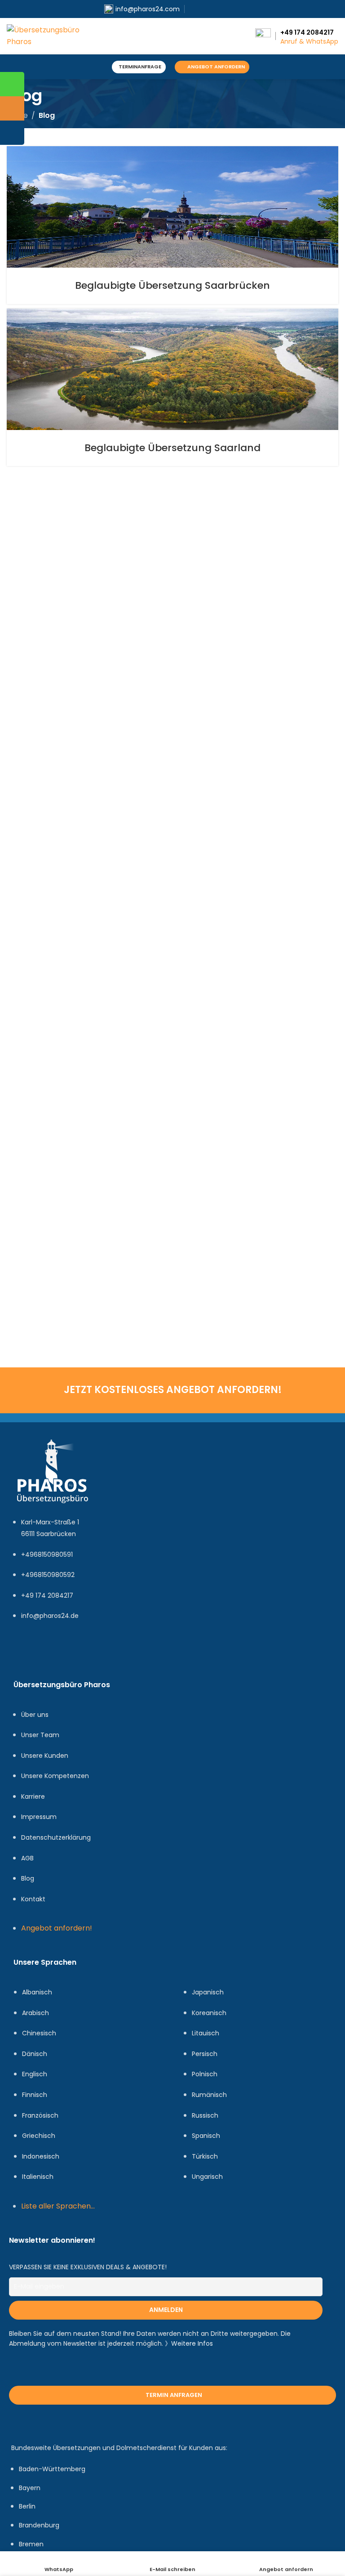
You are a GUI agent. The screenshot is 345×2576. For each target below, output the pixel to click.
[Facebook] (25, 1653)
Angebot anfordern (216, 67)
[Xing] (104, 1653)
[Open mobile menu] (99, 67)
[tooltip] (12, 84)
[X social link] (205, 9)
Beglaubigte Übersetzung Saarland (172, 448)
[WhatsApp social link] (236, 9)
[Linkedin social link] (225, 9)
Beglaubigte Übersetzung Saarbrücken (172, 285)
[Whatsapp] (157, 1653)
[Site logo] (47, 35)
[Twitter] (51, 1653)
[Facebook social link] (194, 9)
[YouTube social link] (215, 9)
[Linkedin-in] (78, 1653)
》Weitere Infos (189, 2343)
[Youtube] (131, 1653)
